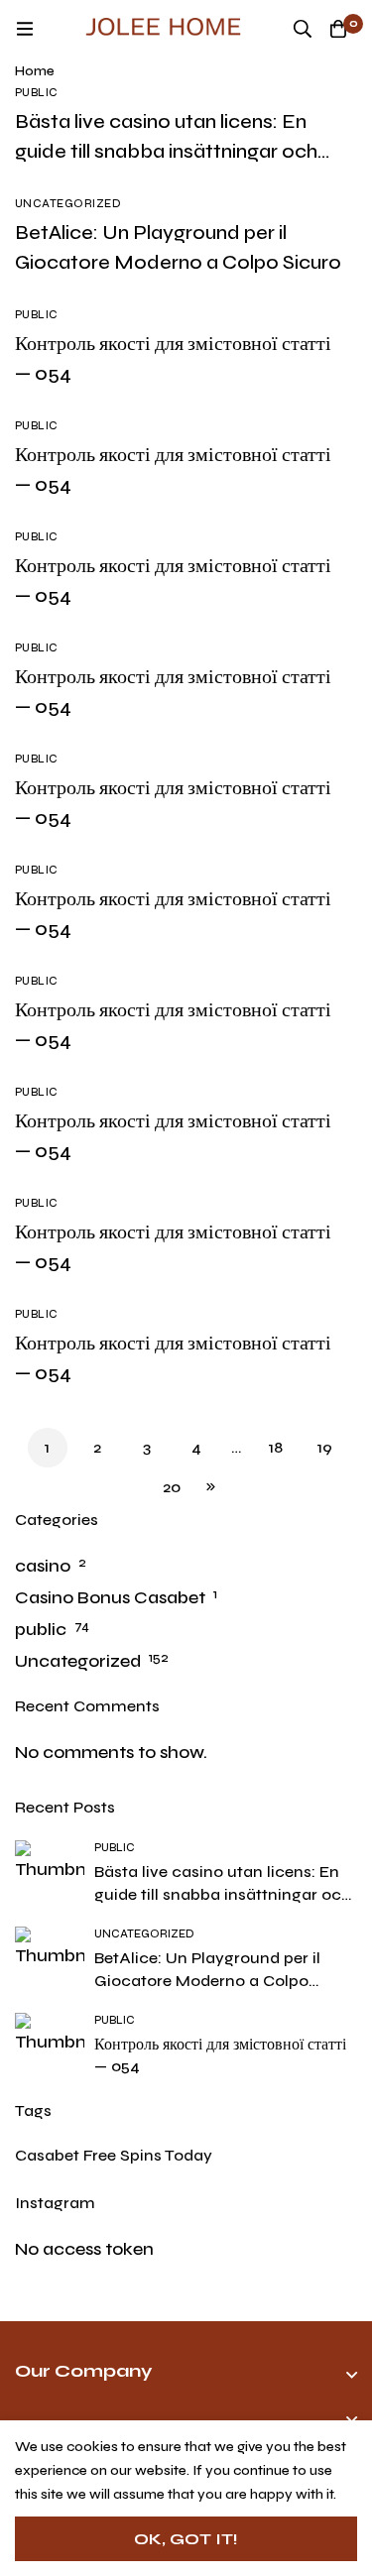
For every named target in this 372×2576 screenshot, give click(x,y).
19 (325, 1447)
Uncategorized (78, 1661)
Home (35, 71)
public (41, 1629)
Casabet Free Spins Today (114, 2155)
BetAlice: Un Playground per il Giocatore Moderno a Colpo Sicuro (207, 1981)
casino (43, 1566)
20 (172, 1487)
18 (276, 1447)
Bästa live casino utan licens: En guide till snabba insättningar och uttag (166, 151)
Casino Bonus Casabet (110, 1597)
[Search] (303, 29)
